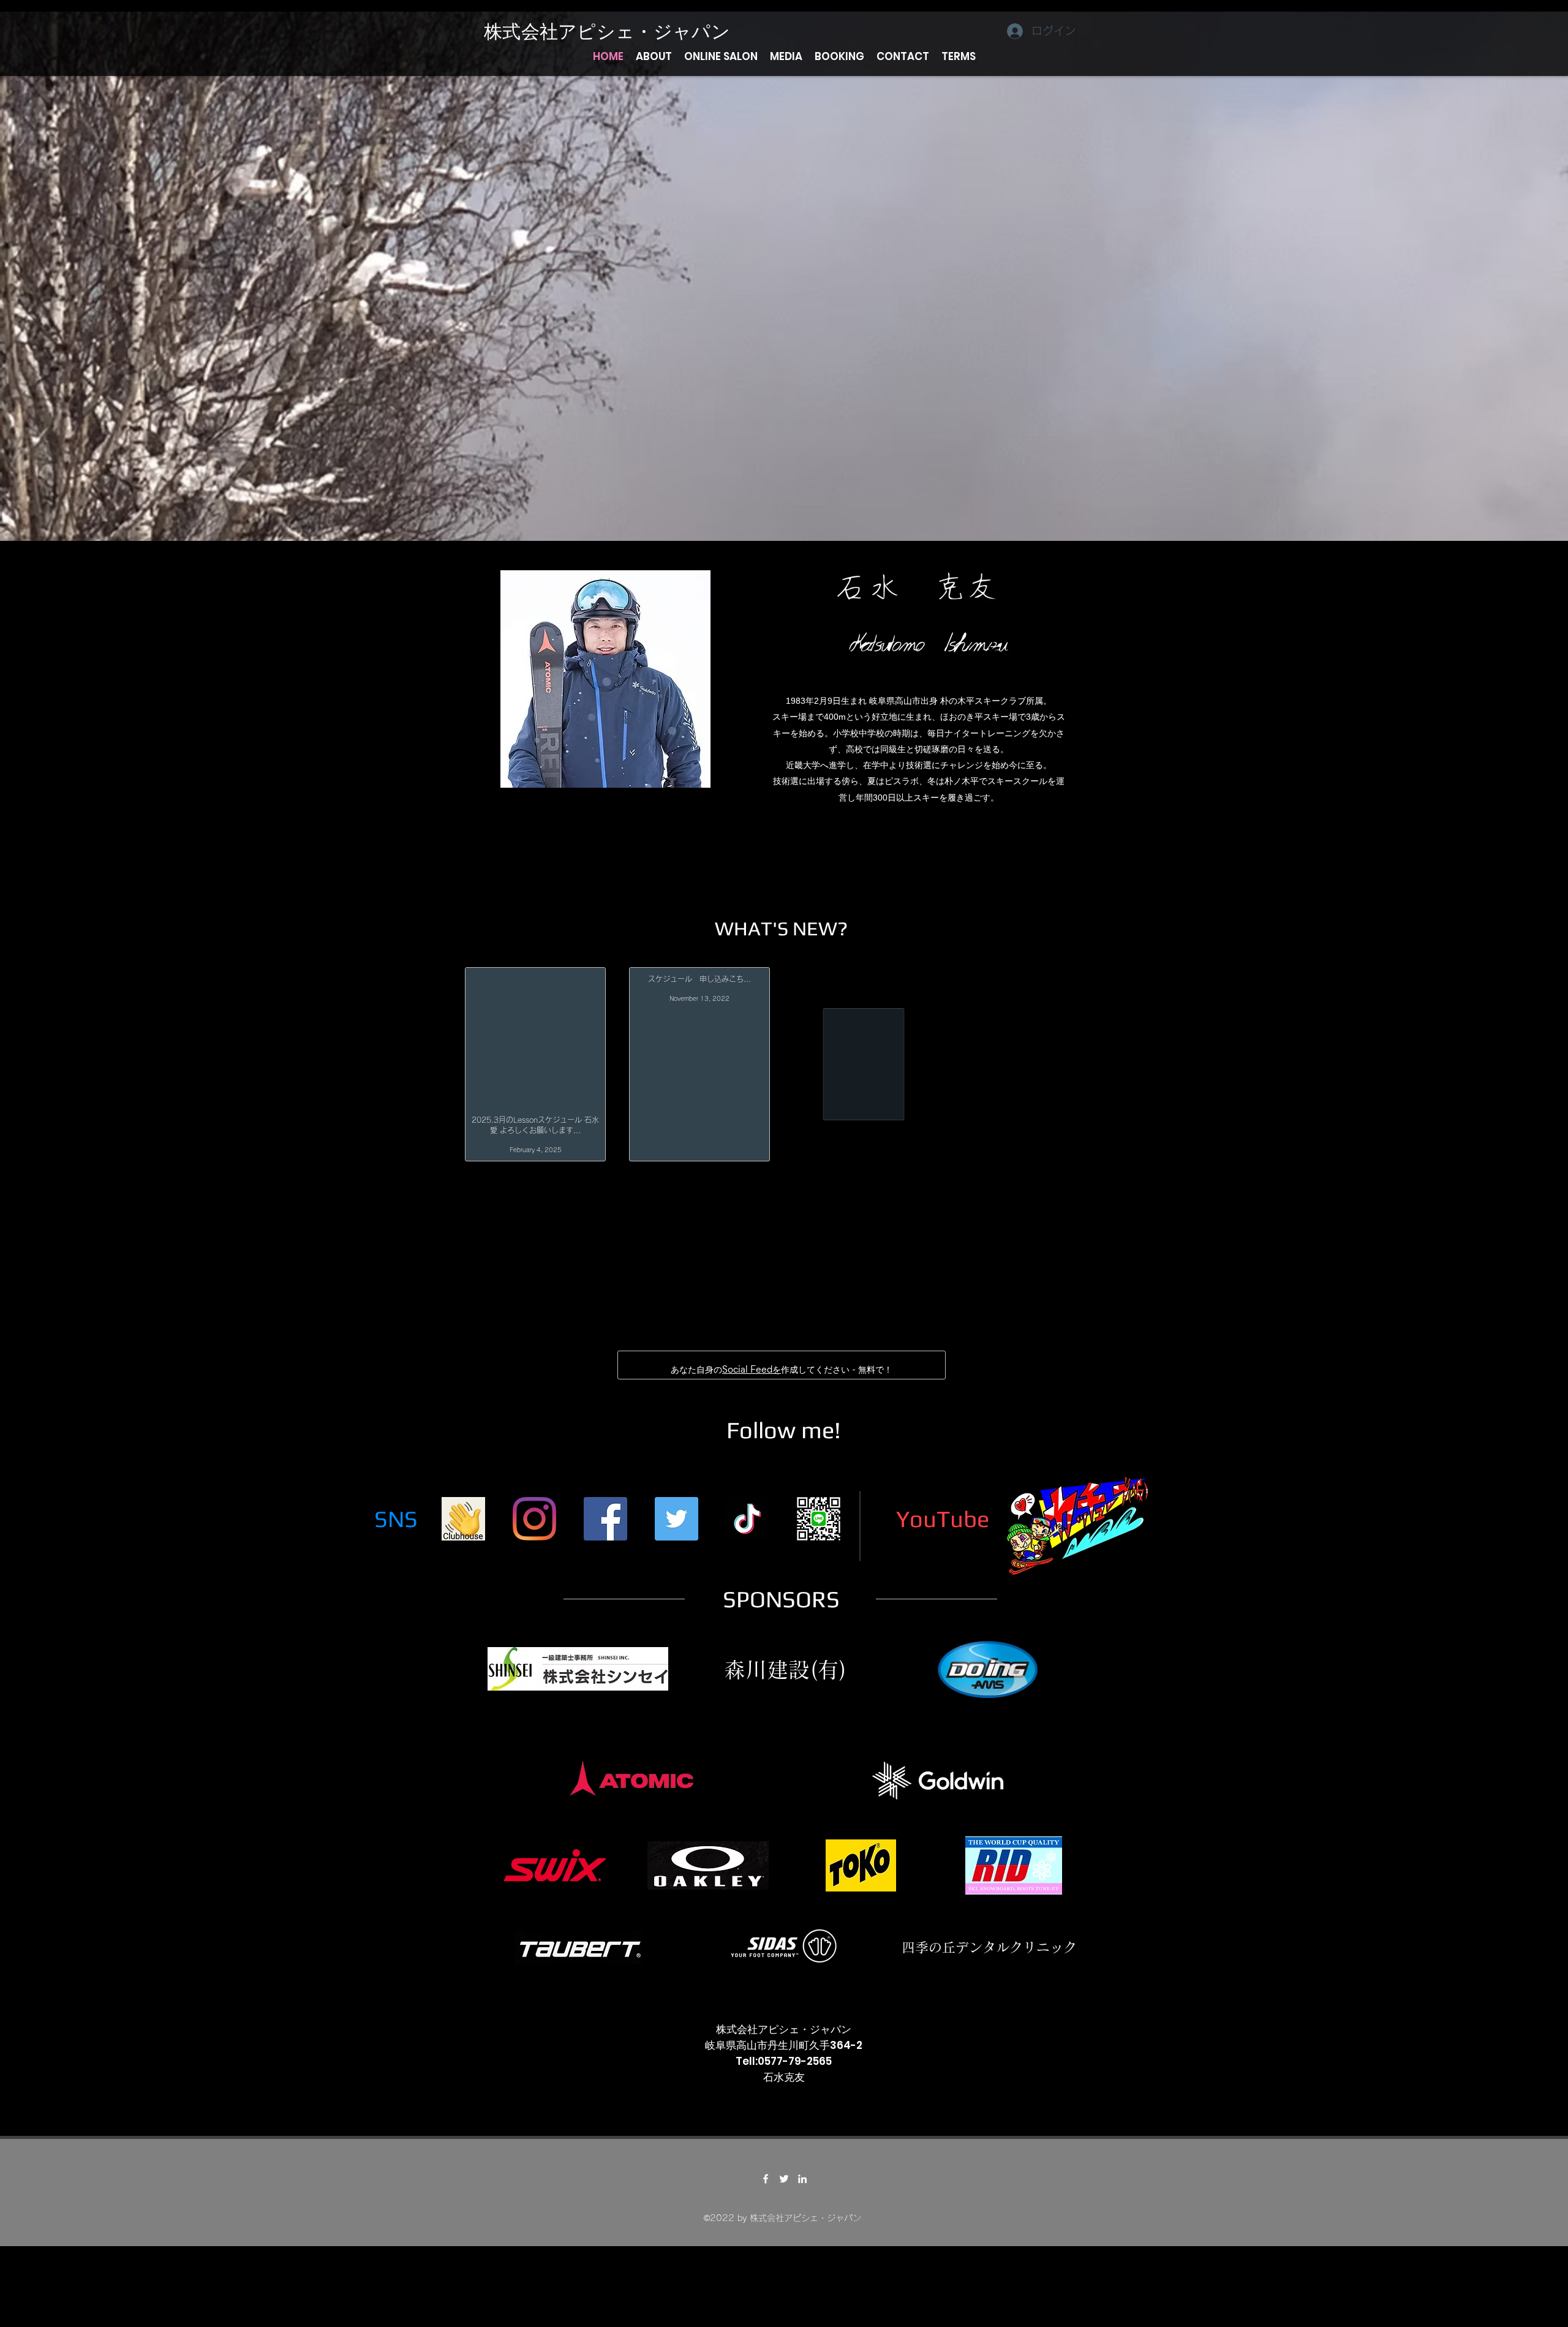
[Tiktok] (748, 1529)
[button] (654, 56)
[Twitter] (677, 1529)
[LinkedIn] (802, 2189)
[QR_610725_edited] (819, 1529)
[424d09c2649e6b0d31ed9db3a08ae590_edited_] (463, 1529)
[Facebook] (605, 1529)
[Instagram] (534, 1529)
